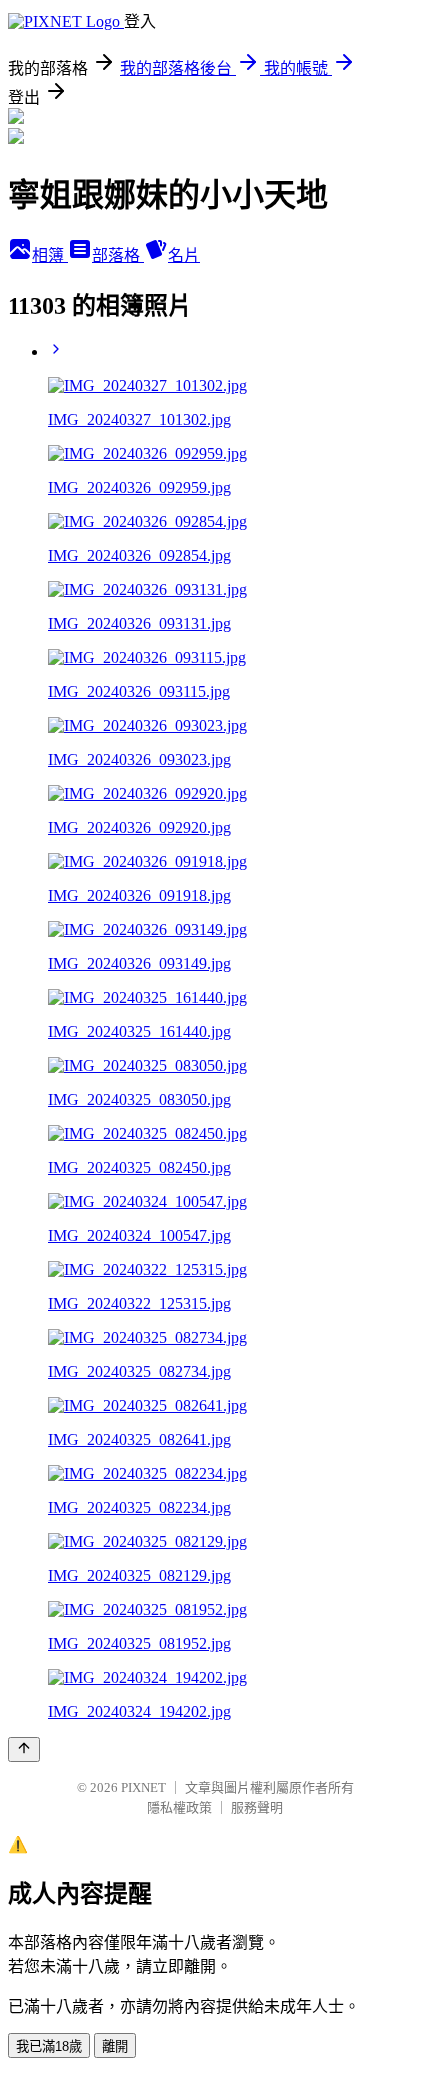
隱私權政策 (179, 1807)
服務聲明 (257, 1807)
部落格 (118, 255)
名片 (184, 255)
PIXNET (143, 1787)
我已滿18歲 (49, 2046)
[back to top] (24, 1749)
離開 (115, 2046)
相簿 (50, 255)
